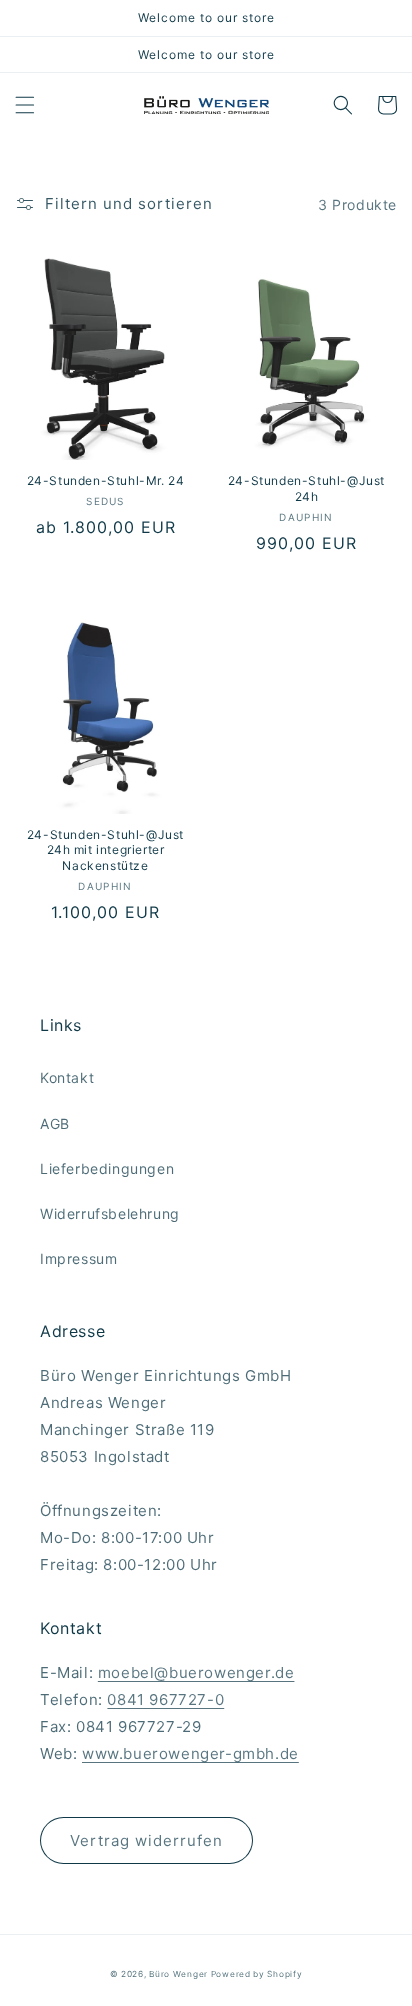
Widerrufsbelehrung (110, 1213)
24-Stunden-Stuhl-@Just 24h (306, 488)
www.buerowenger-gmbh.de (190, 1753)
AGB (55, 1123)
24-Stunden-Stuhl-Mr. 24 (106, 480)
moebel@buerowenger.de (196, 1672)
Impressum (78, 1258)
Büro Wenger (179, 1974)
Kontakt (67, 1077)
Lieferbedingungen (107, 1168)
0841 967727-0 (165, 1699)
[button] (25, 105)
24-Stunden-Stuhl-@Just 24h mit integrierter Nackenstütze (105, 850)
